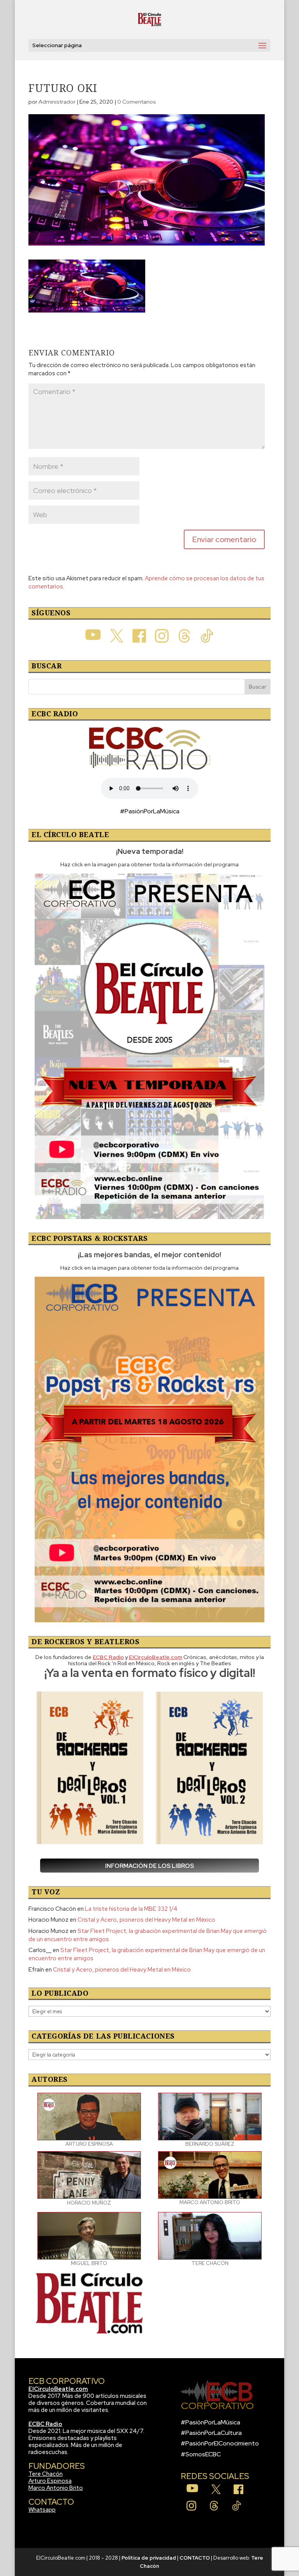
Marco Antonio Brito (56, 2488)
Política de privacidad (149, 2558)
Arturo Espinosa (50, 2481)
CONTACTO (195, 2558)
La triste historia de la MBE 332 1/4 (131, 1909)
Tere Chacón (46, 2474)
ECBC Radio (45, 2424)
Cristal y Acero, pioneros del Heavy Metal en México (146, 1920)
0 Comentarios (137, 102)
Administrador (57, 102)
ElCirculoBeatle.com (58, 2389)
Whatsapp (42, 2510)
